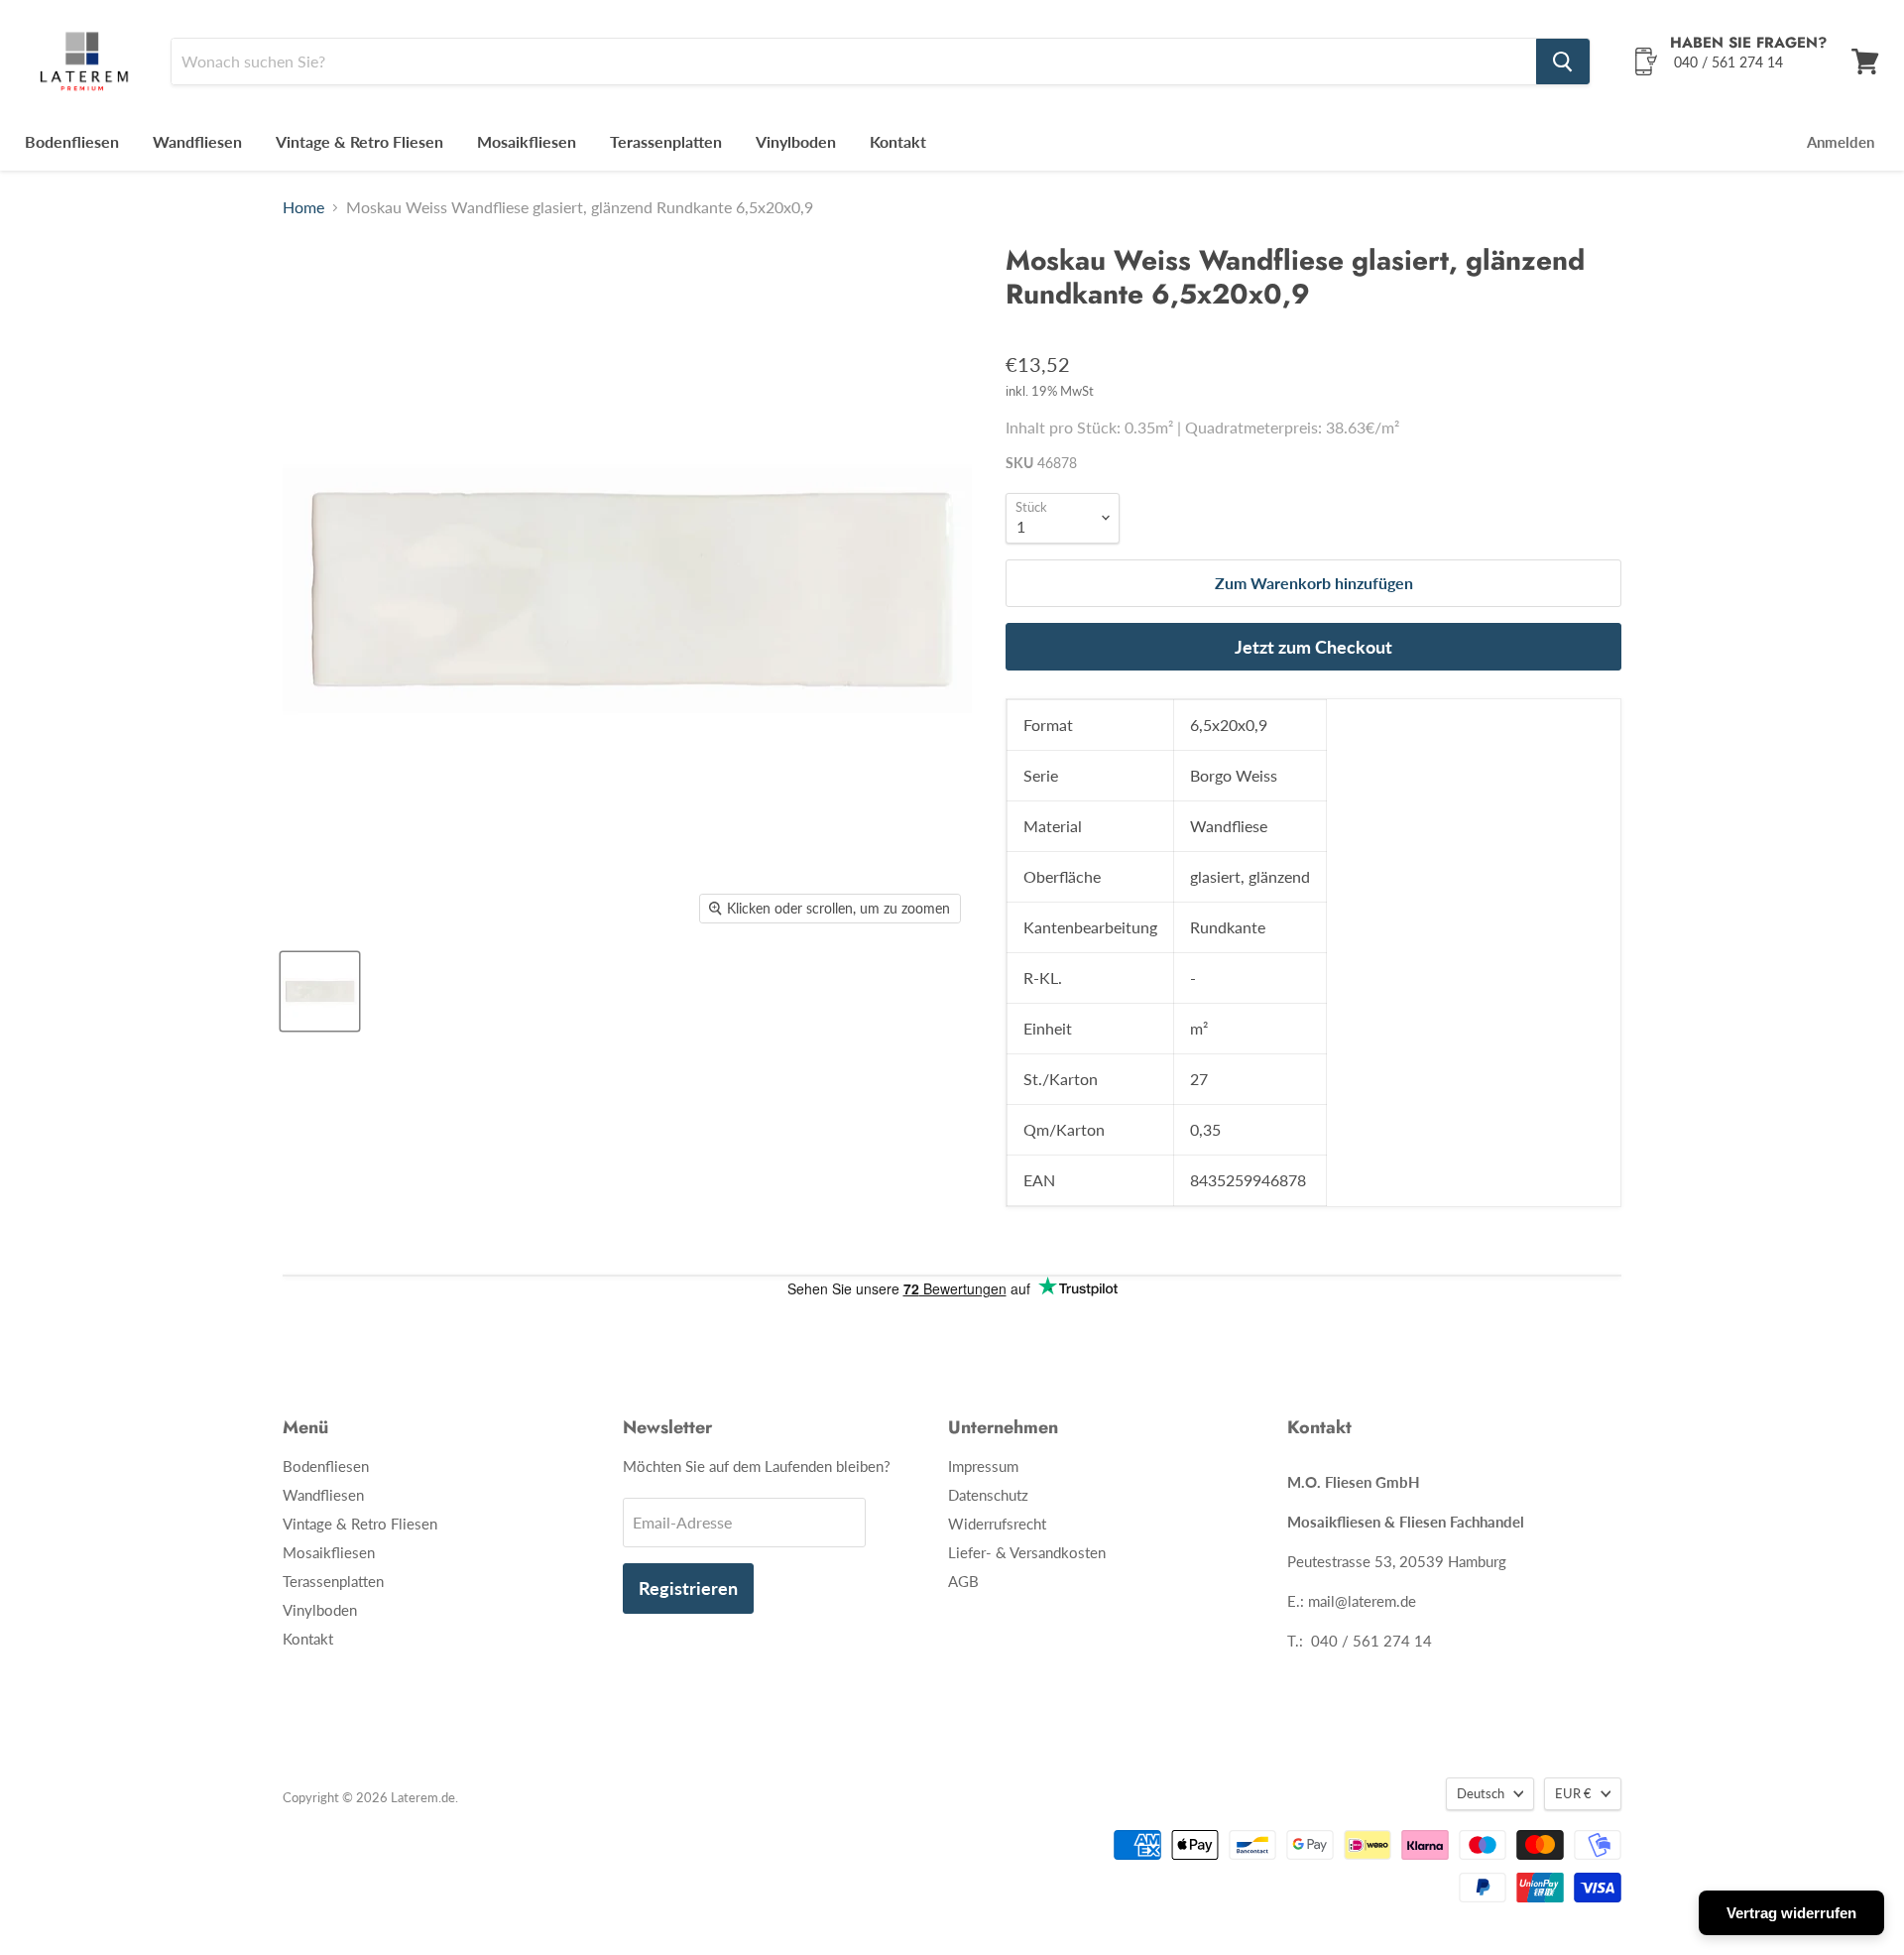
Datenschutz (988, 1495)
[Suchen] (1563, 61)
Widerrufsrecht (997, 1524)
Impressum (983, 1466)
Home (303, 207)
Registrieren (688, 1588)
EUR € (1573, 1793)
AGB (963, 1581)
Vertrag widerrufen (1791, 1913)
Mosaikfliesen (527, 141)
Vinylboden (796, 141)
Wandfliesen (197, 141)
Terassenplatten (666, 141)
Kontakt (898, 141)
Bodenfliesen (72, 141)
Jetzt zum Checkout (1313, 647)
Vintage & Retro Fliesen (359, 141)
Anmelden (1841, 142)
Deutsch (1481, 1793)
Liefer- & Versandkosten (1027, 1552)
